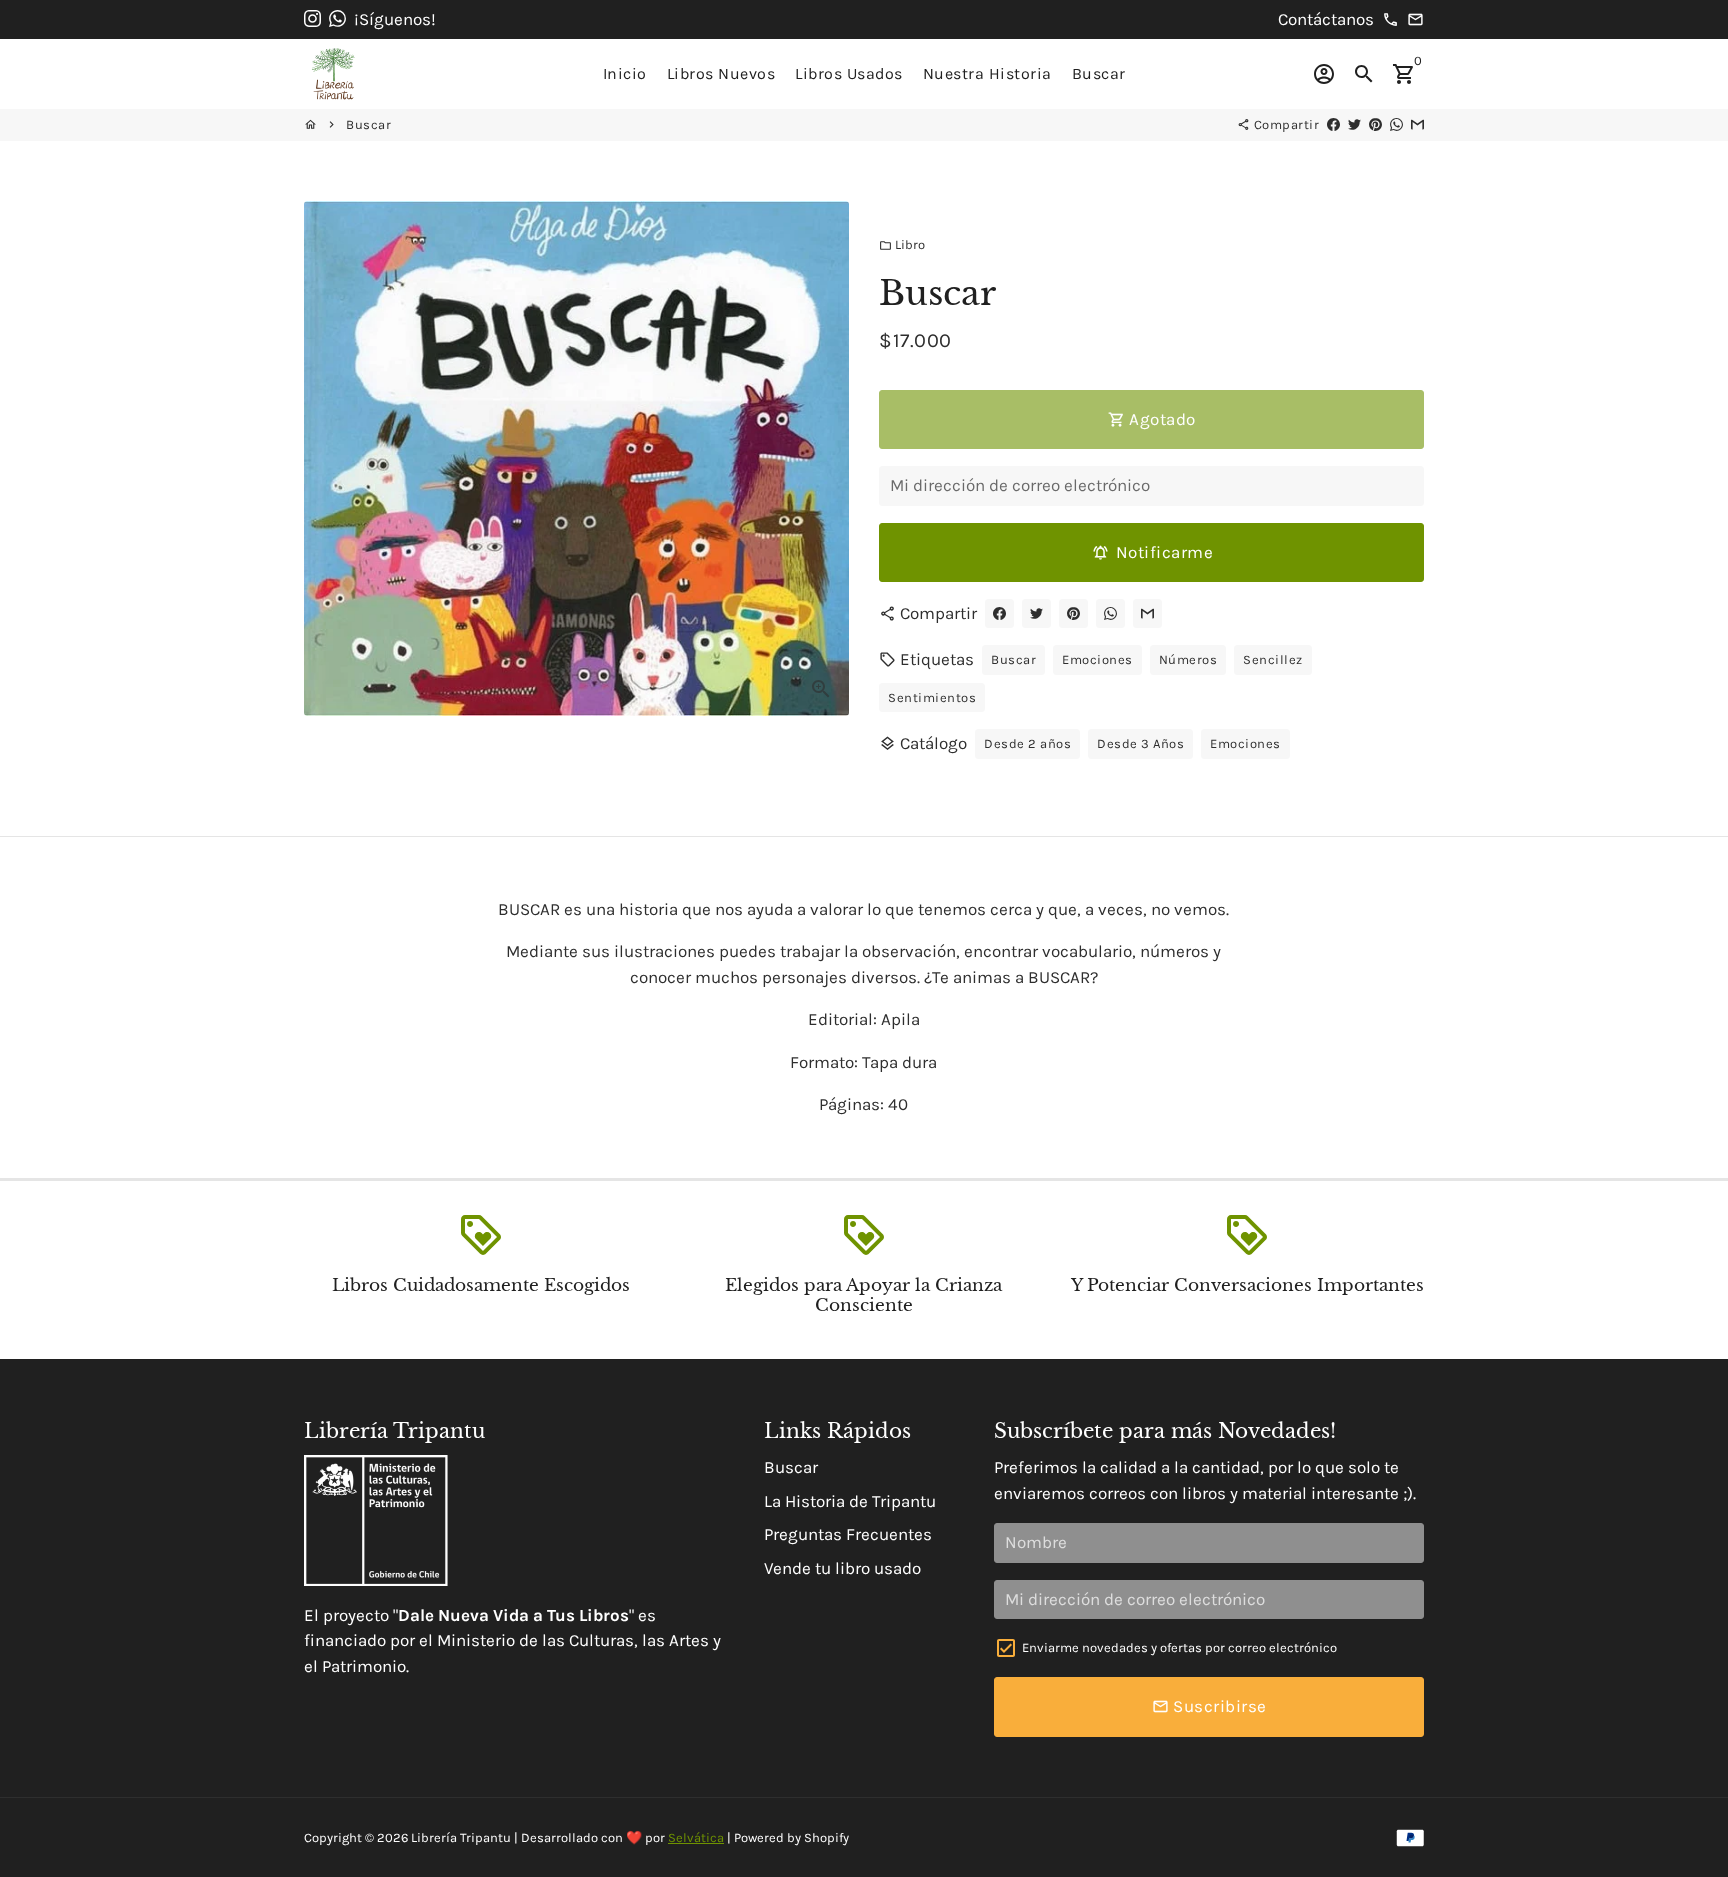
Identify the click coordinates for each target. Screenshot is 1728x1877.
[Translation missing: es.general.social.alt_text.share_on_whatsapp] (1396, 124)
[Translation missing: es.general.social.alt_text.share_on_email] (1417, 124)
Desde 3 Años (1140, 743)
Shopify (826, 1837)
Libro (902, 244)
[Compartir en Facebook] (1333, 124)
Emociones (1097, 659)
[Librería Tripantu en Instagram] (312, 19)
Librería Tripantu (461, 1837)
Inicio (625, 73)
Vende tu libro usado (842, 1568)
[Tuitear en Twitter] (1354, 124)
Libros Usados (849, 73)
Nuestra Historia (987, 73)
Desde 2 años (1027, 743)
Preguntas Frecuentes (848, 1534)
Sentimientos (932, 697)
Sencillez (1273, 659)
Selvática (696, 1837)
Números (1188, 659)
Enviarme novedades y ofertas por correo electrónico (1179, 1647)
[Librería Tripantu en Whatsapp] (337, 19)
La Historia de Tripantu (850, 1501)
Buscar (1099, 73)
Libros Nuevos (721, 73)
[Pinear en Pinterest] (1375, 124)
